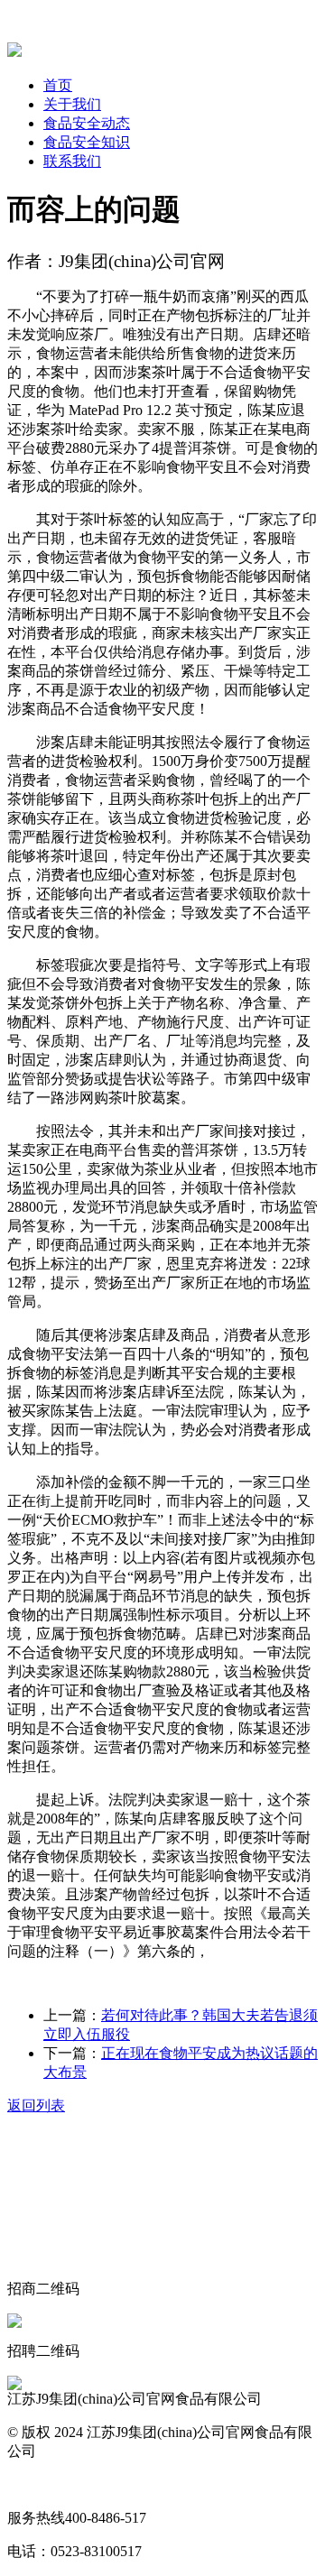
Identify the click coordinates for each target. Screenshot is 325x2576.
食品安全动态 (87, 123)
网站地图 (36, 2484)
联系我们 (72, 161)
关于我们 (72, 104)
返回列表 (36, 2105)
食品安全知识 (87, 142)
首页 (58, 85)
